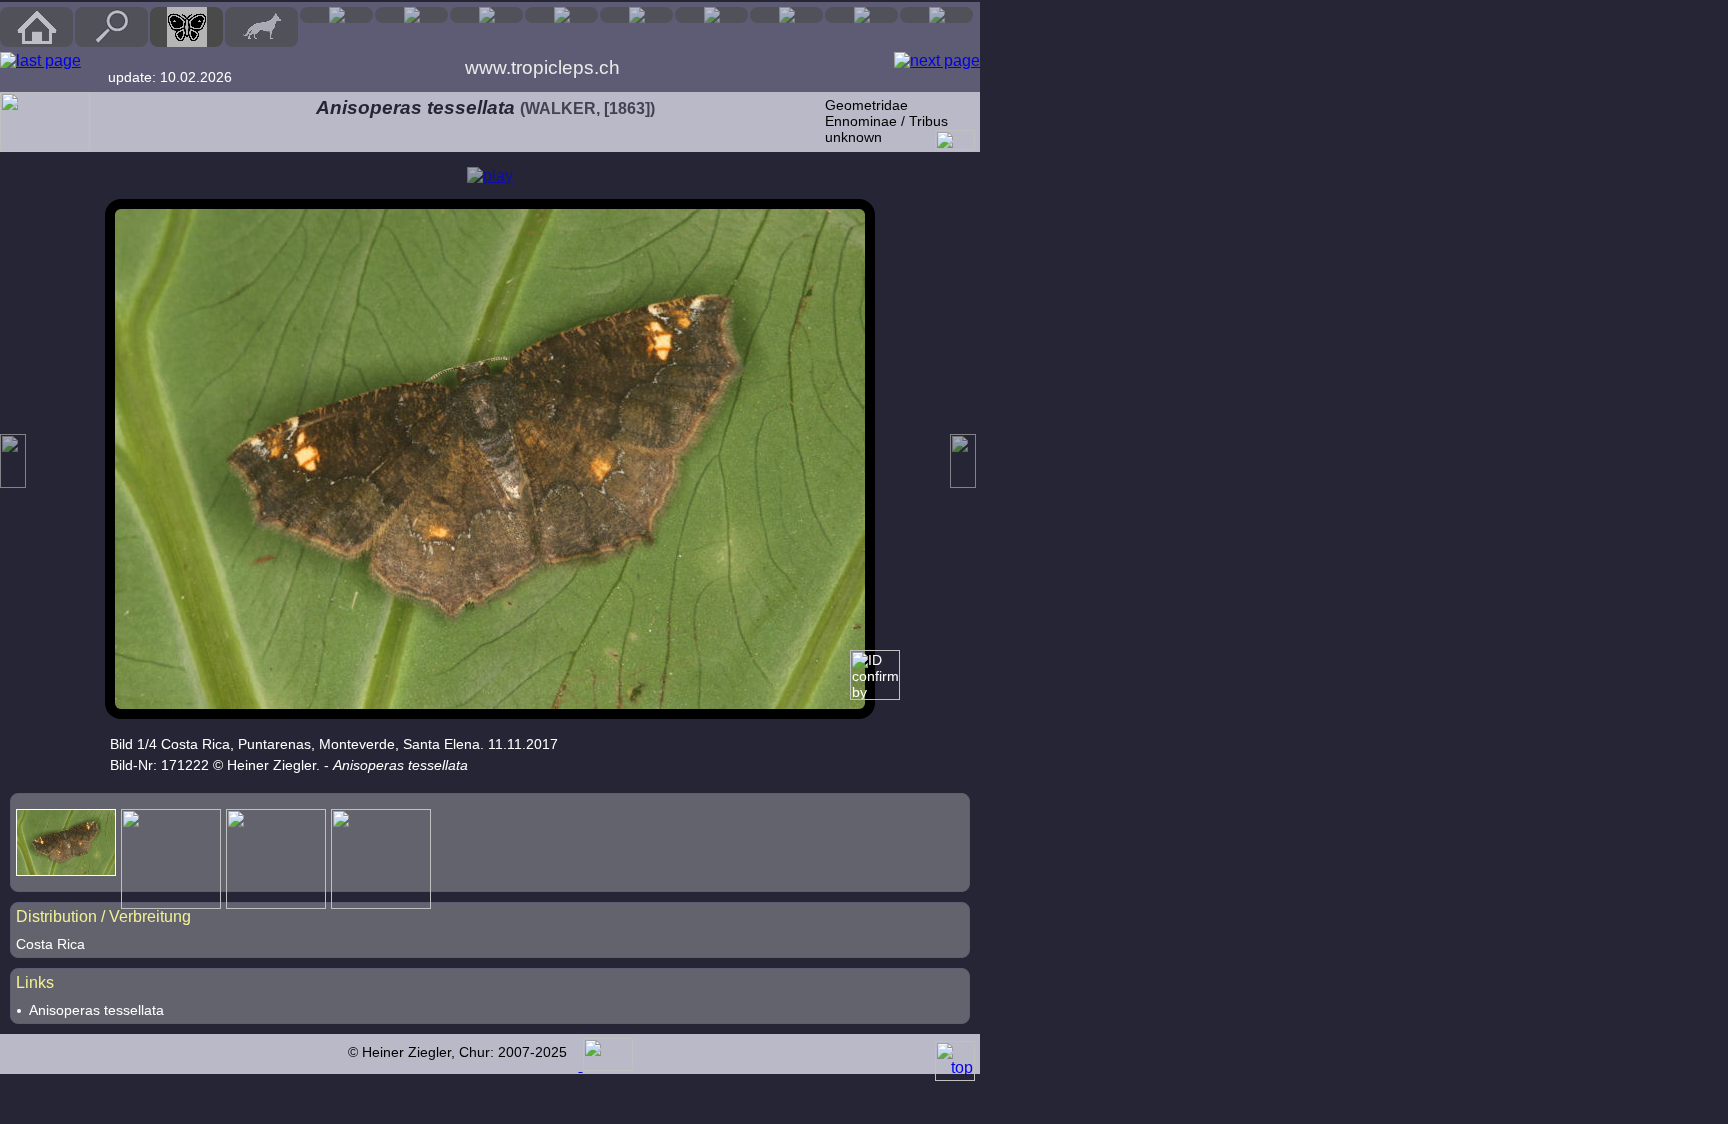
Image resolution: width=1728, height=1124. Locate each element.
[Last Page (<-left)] (40, 61)
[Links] (936, 15)
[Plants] (636, 15)
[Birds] (336, 15)
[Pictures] (861, 15)
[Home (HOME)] (36, 27)
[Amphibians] (486, 15)
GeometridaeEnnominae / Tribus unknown (886, 121)
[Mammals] (261, 27)
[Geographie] (711, 15)
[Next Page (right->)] (937, 61)
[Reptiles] (411, 15)
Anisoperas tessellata (96, 1010)
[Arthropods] (561, 15)
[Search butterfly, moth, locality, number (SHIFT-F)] (112, 41)
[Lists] (786, 15)
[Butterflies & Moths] (186, 27)
